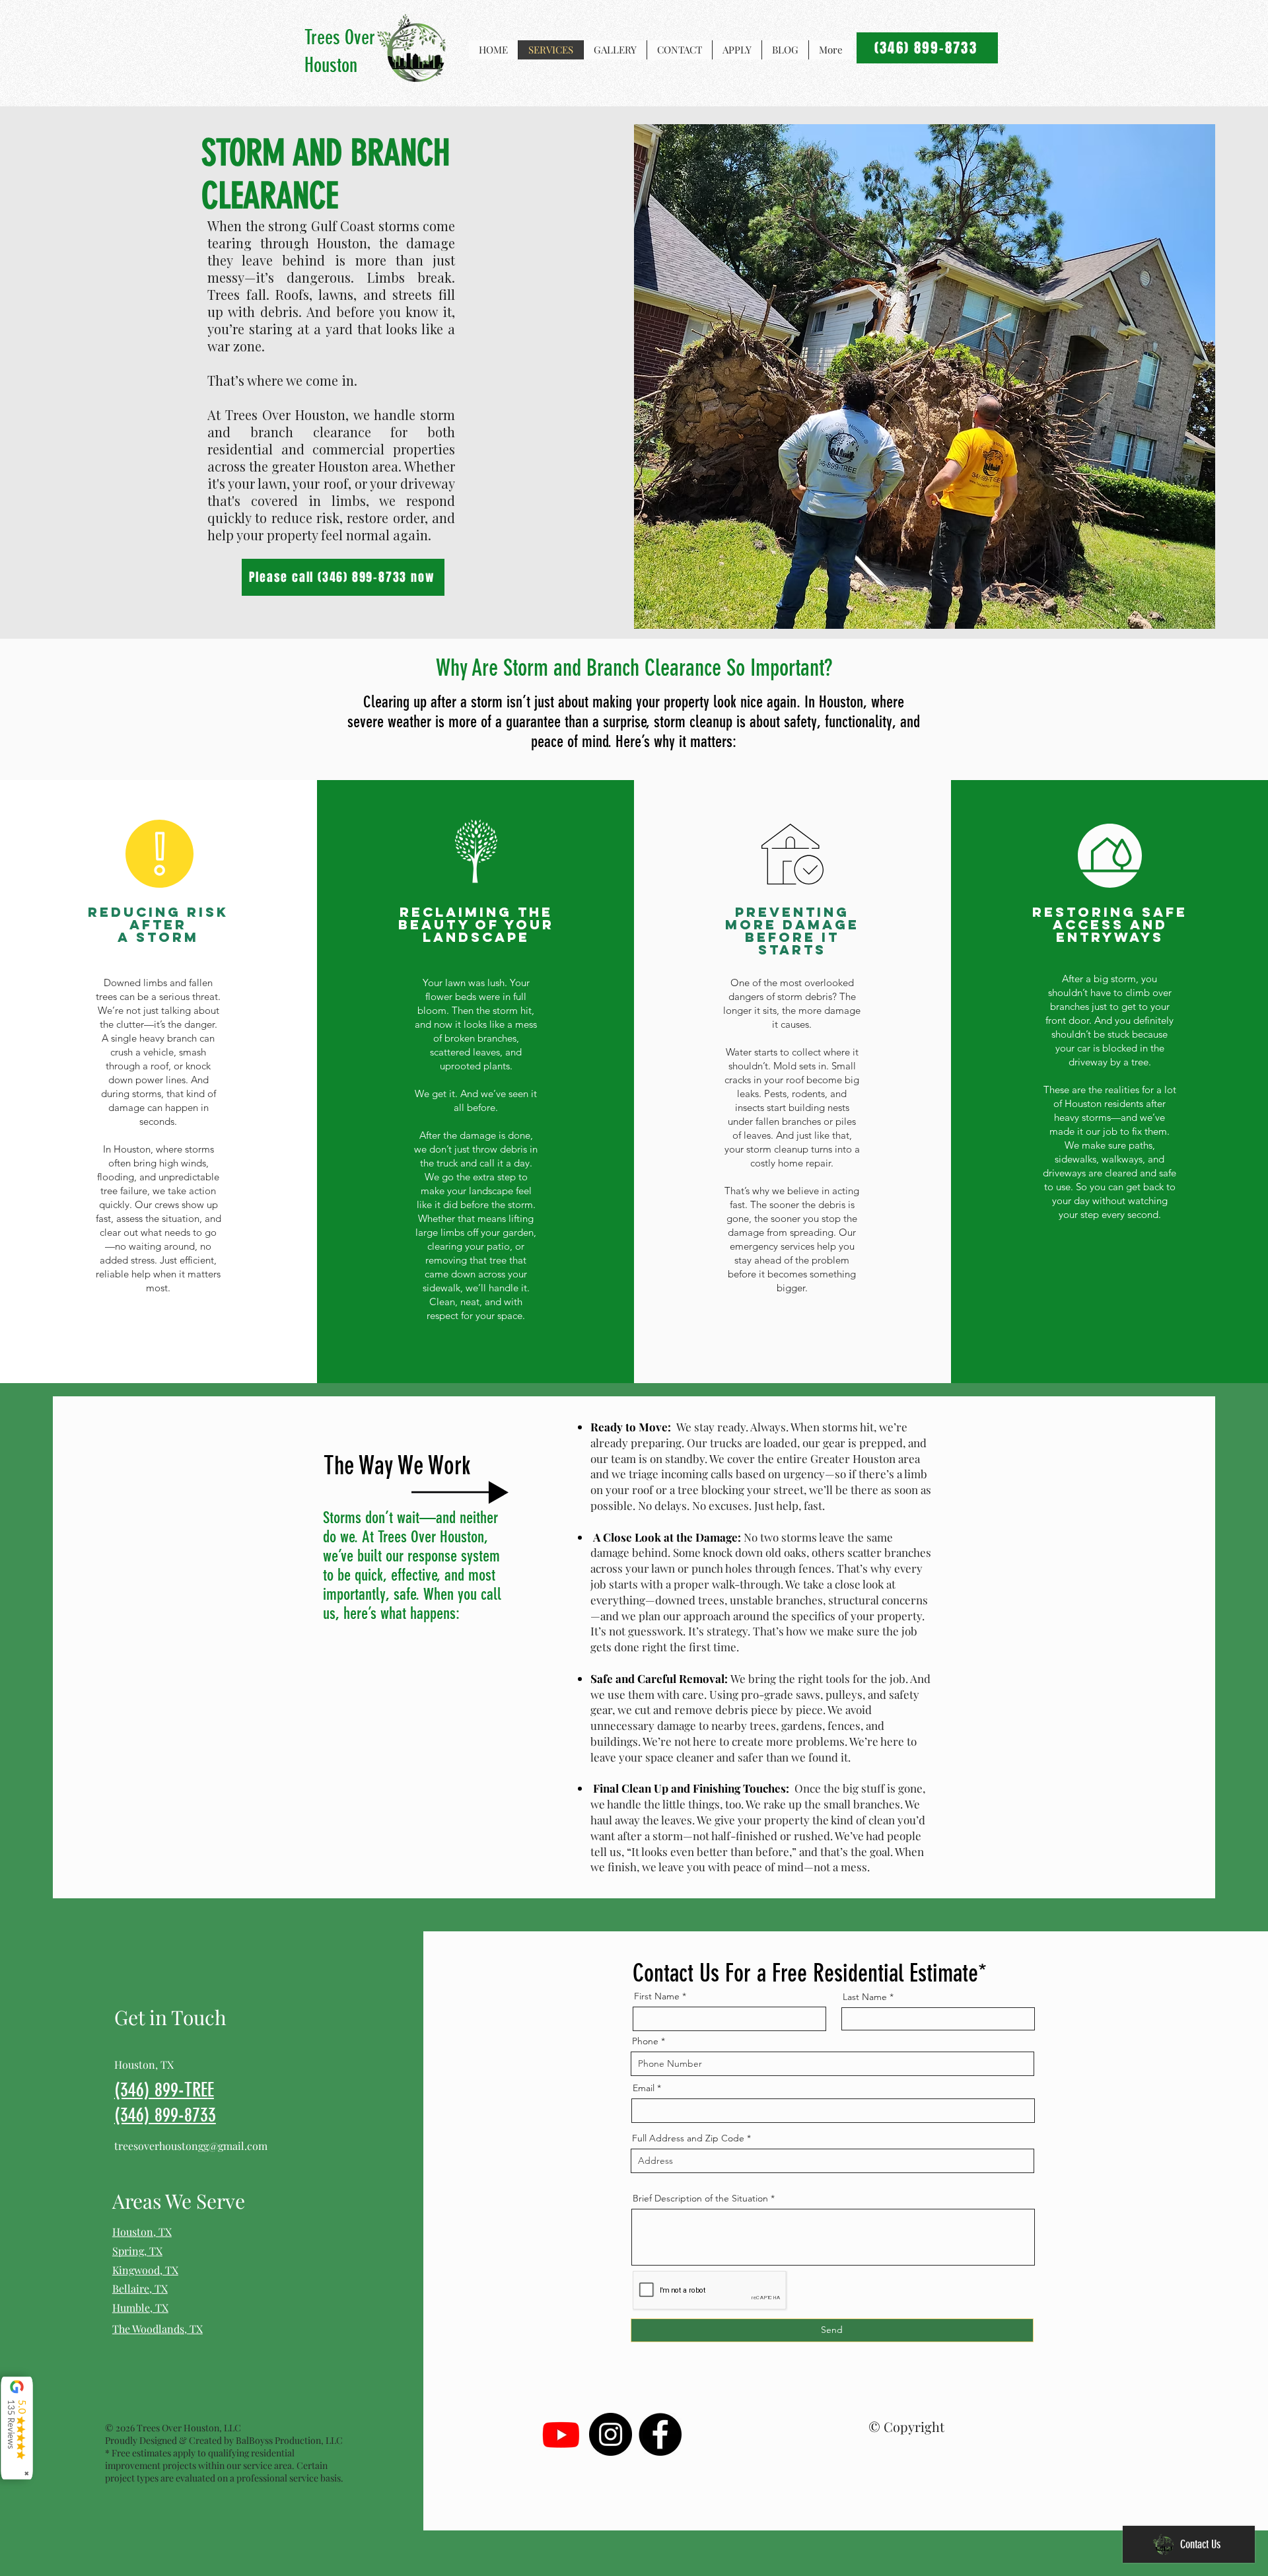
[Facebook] (660, 2434)
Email (644, 2088)
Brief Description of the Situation (700, 2198)
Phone (645, 2041)
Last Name (865, 1997)
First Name (657, 1996)
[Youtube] (561, 2434)
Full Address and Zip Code (688, 2138)
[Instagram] (611, 2434)
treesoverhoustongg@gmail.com (191, 2146)
